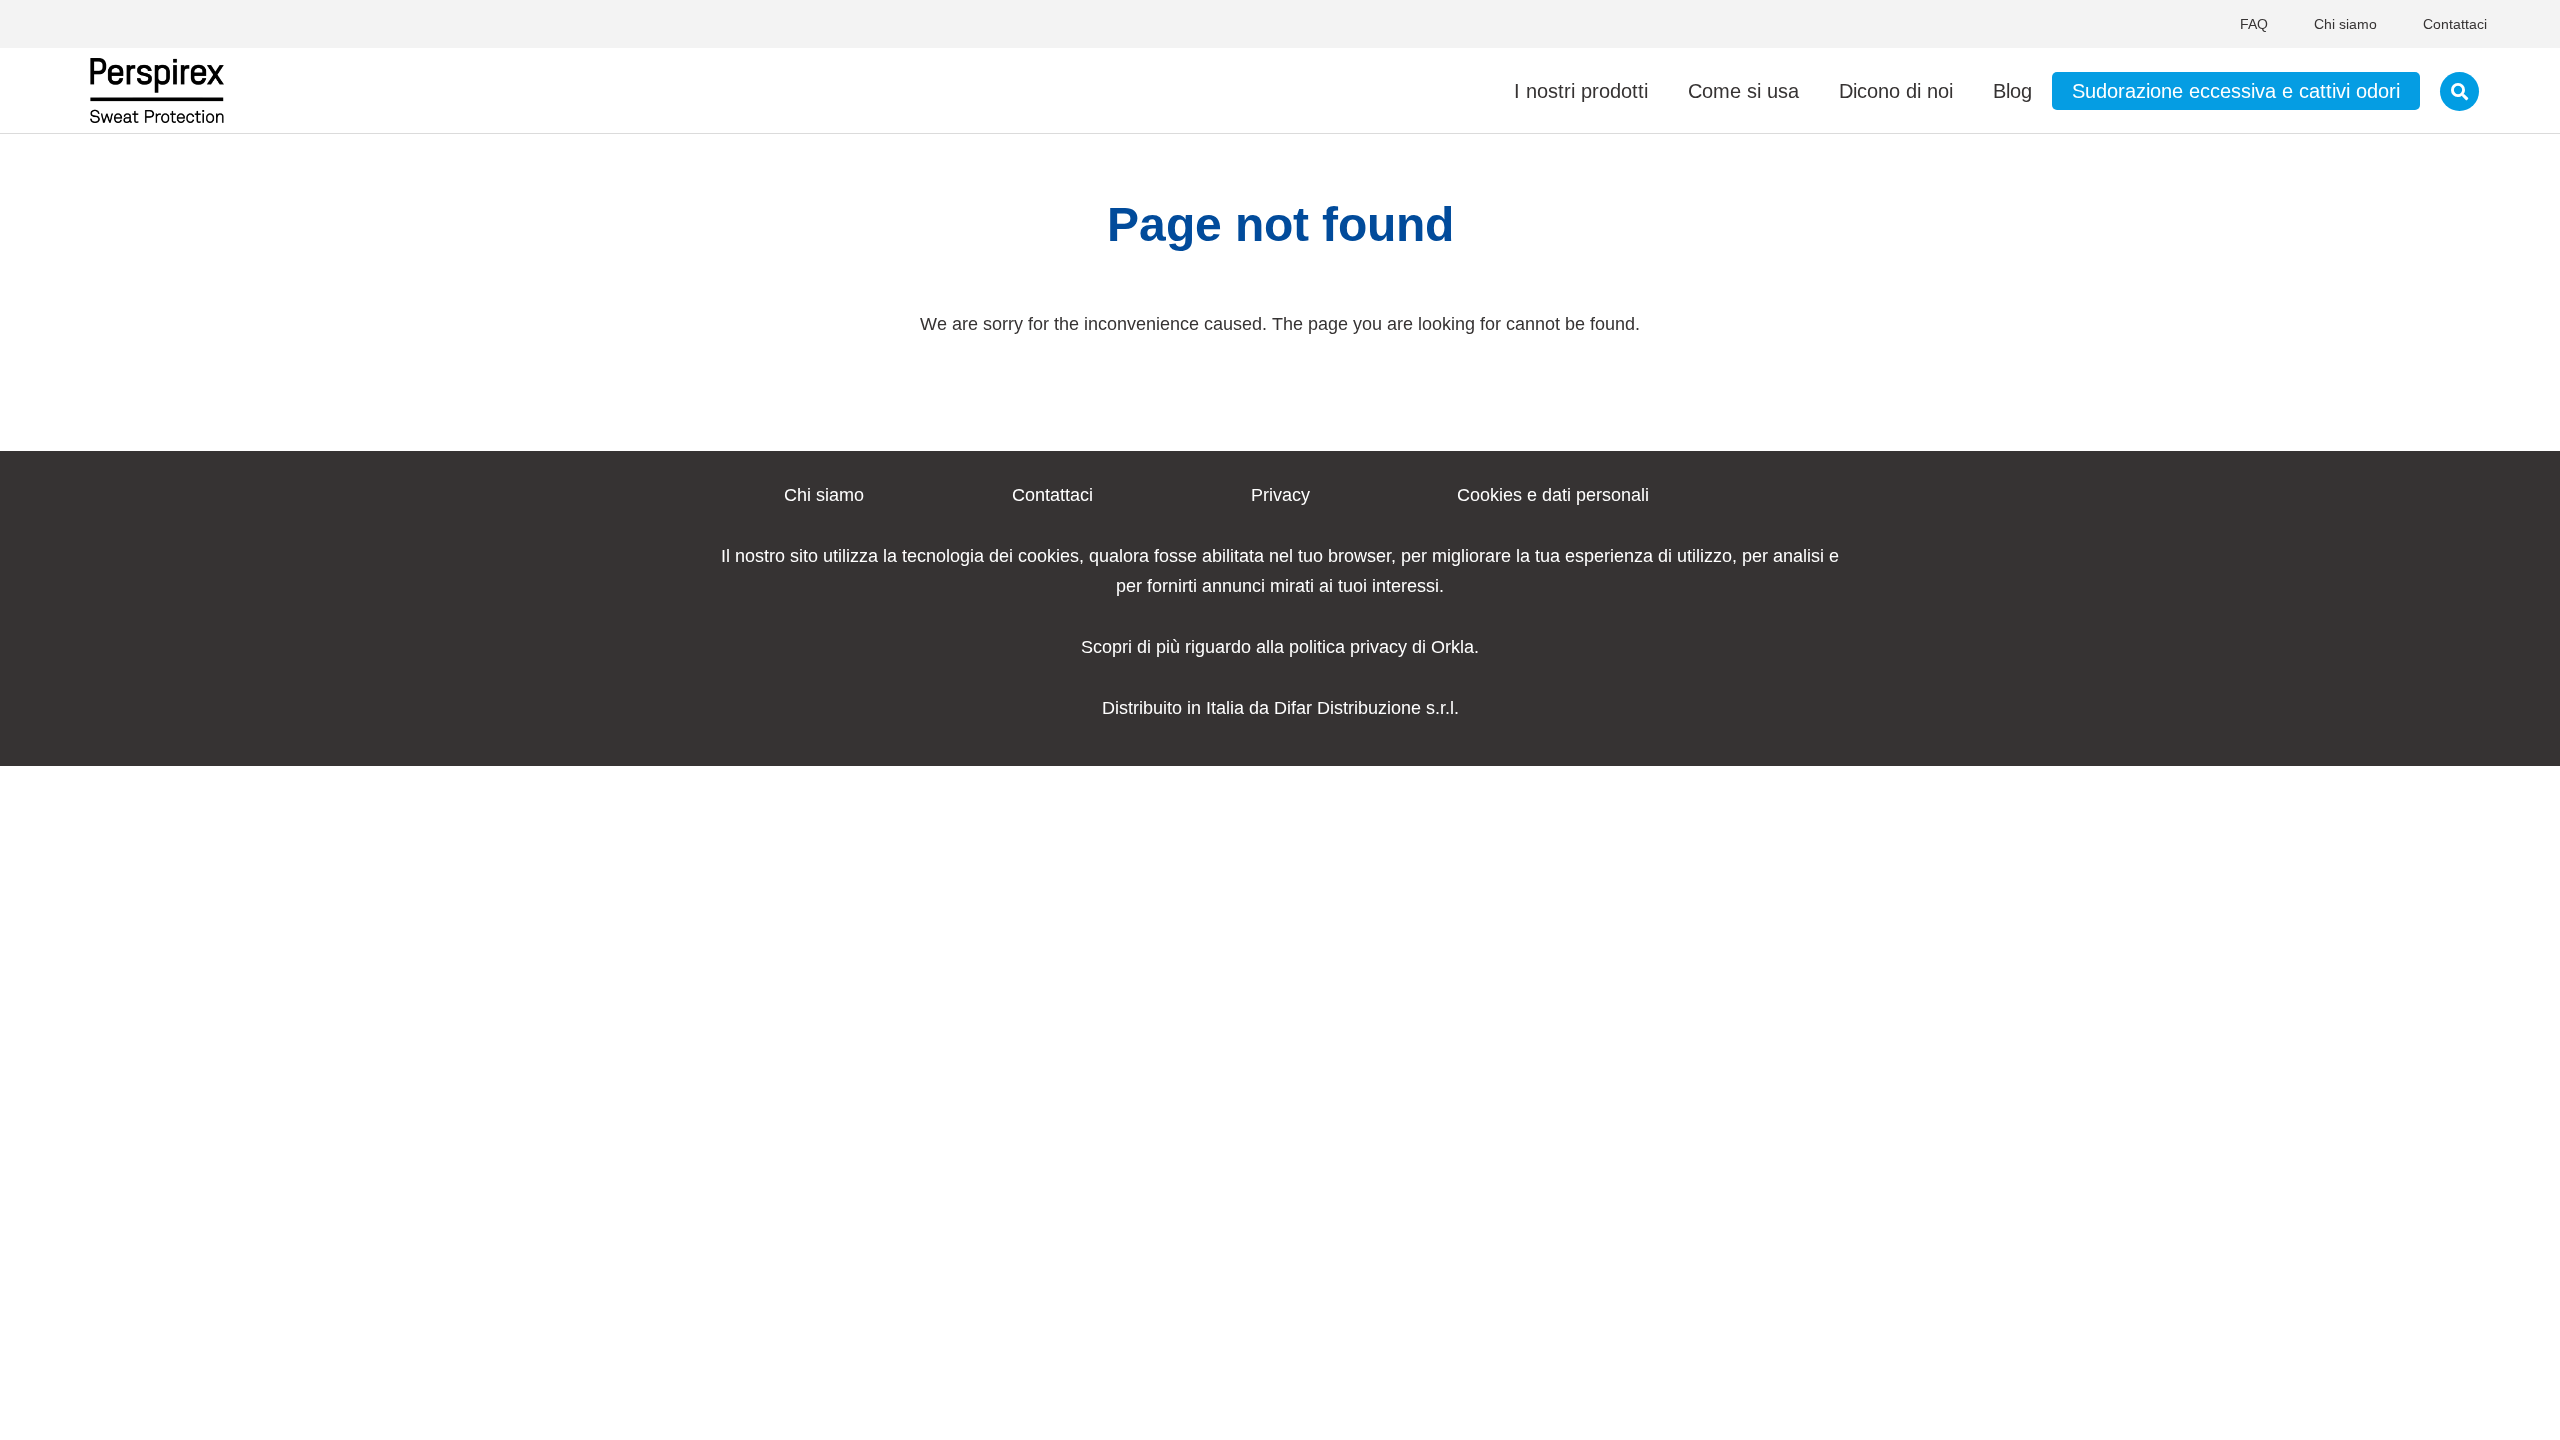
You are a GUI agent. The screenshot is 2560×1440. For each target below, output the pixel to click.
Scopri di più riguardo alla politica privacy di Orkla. (1280, 647)
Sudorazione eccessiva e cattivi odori (2236, 91)
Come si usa (1743, 91)
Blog (2012, 91)
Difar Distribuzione (1347, 708)
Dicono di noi (1896, 91)
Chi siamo (2345, 24)
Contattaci (2455, 24)
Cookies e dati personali (1553, 495)
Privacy (1280, 495)
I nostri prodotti (1581, 91)
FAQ (2254, 24)
